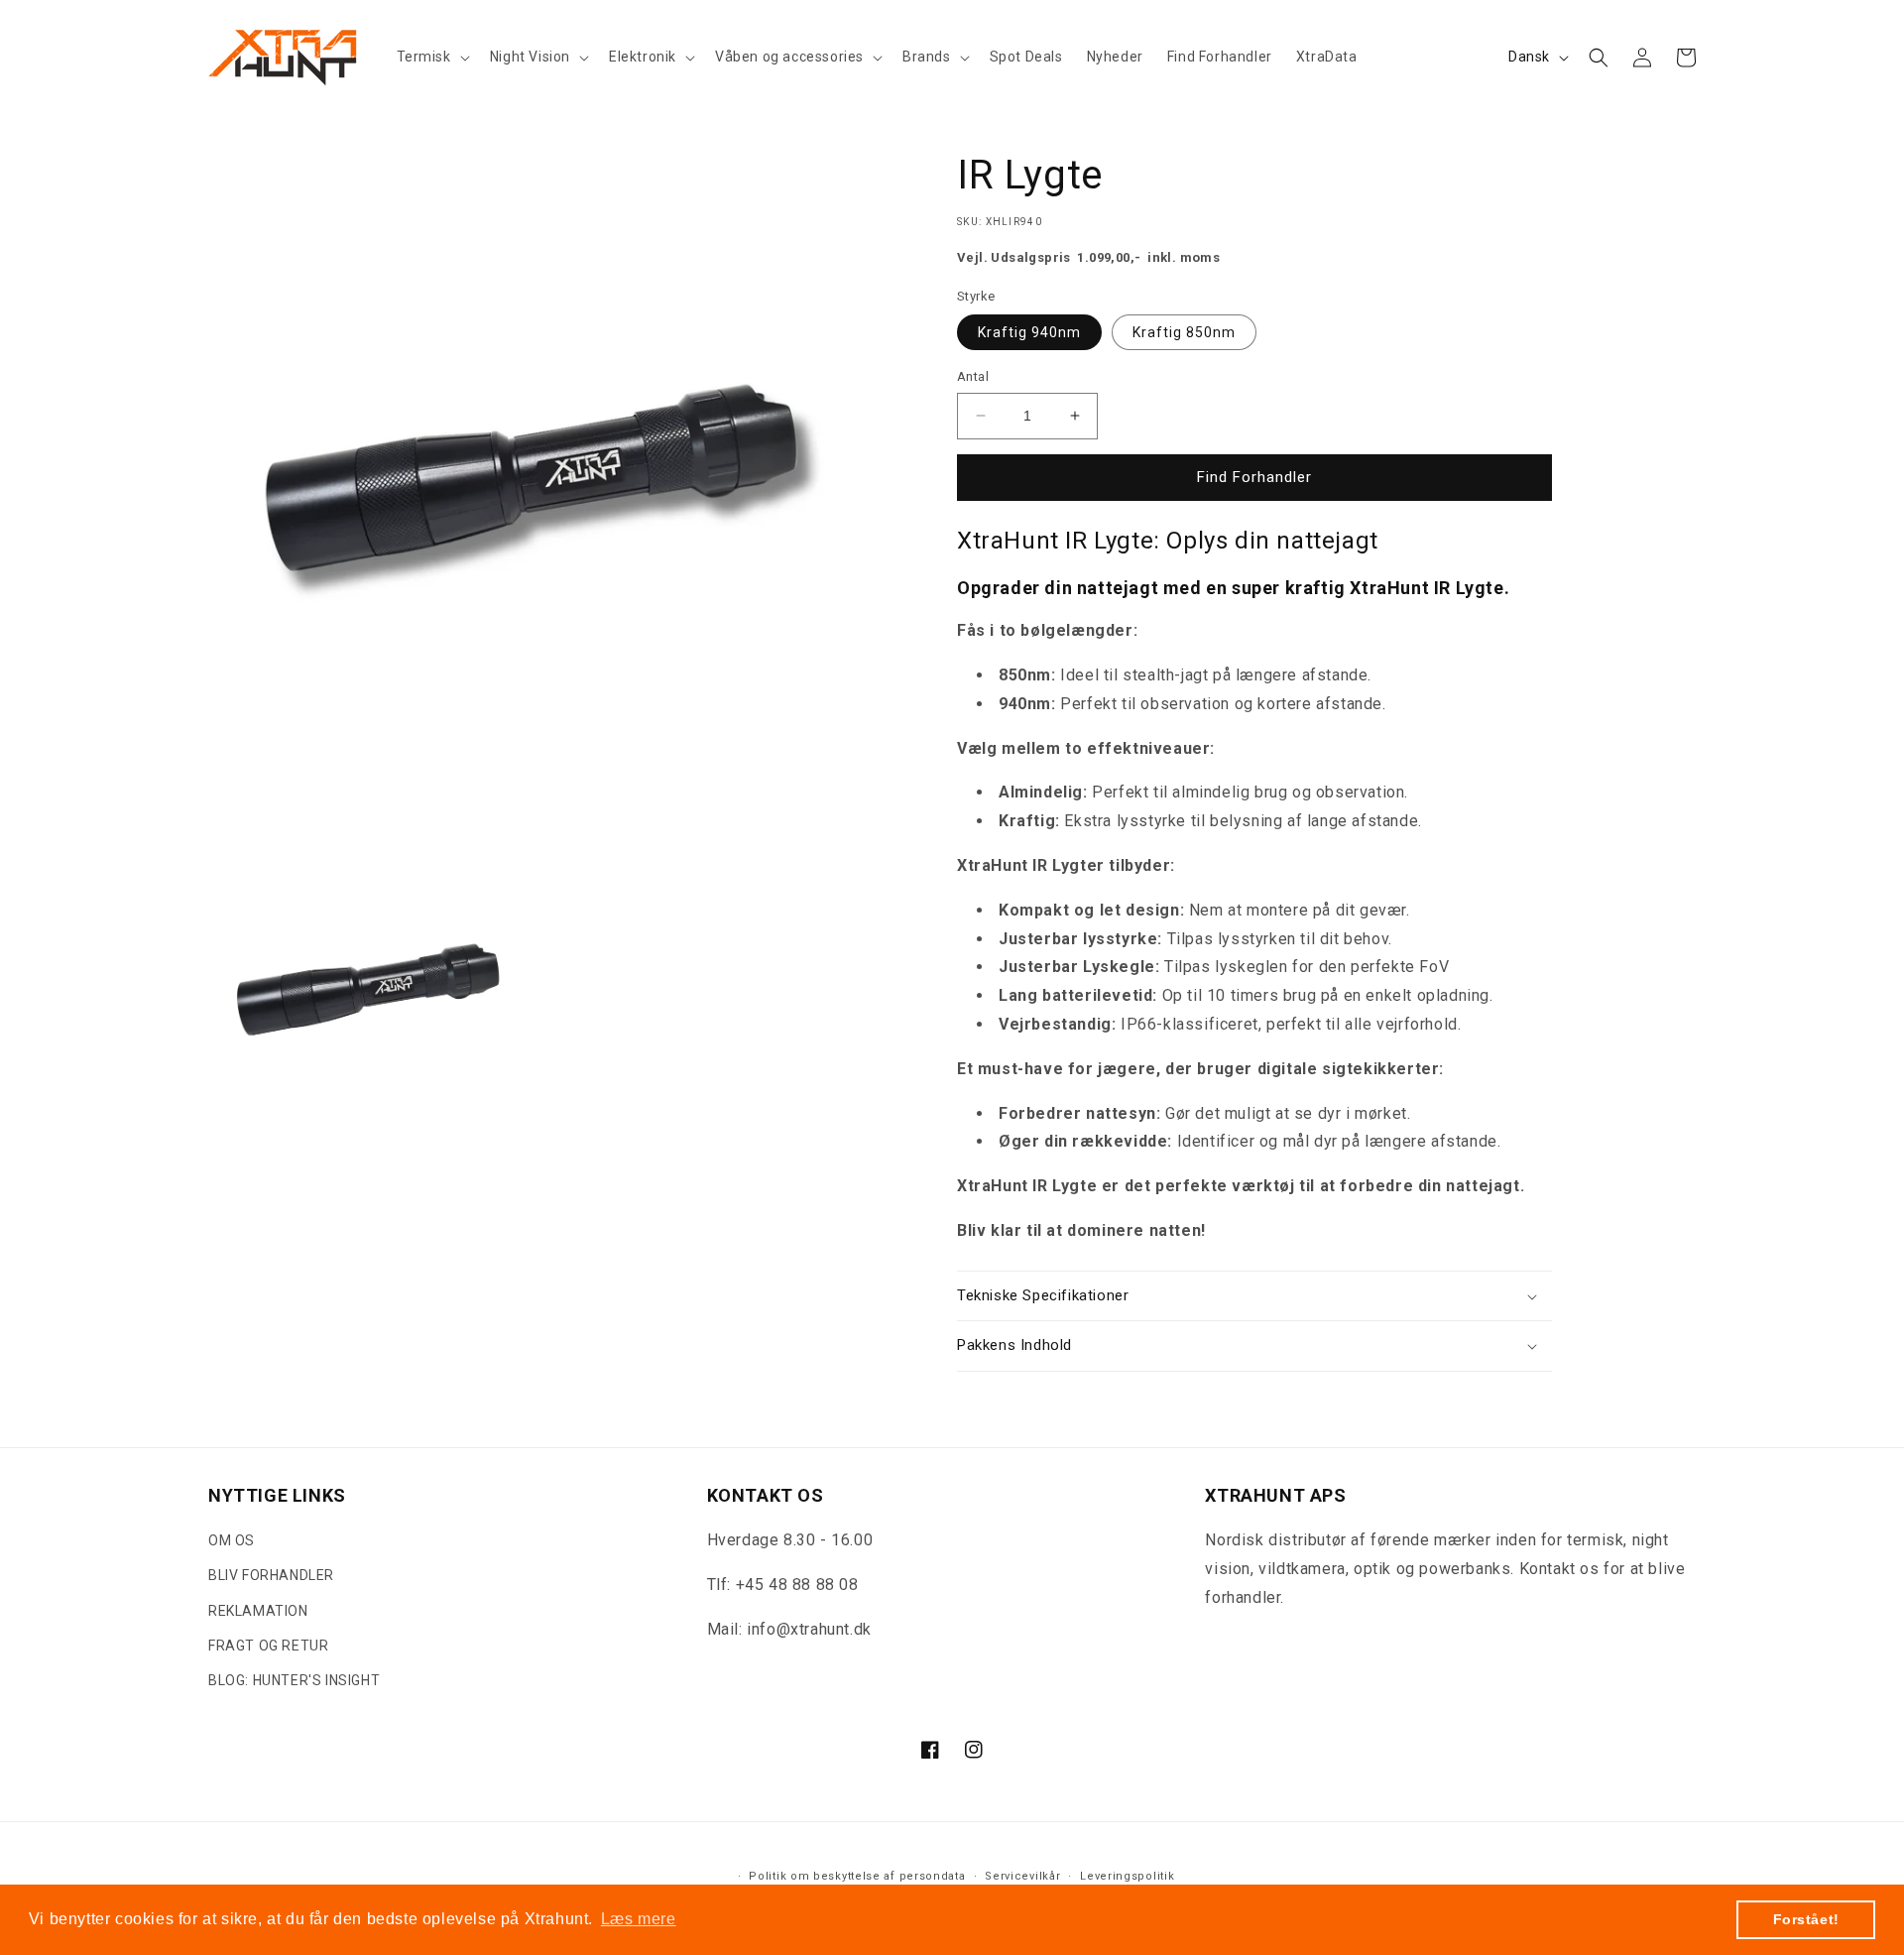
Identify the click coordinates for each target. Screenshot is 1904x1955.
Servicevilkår (1022, 1876)
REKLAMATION (258, 1611)
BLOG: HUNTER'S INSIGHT (294, 1680)
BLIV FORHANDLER (271, 1575)
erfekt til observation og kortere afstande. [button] (1229, 704)
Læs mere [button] (639, 1919)
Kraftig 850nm (1184, 332)
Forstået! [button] (1806, 1919)
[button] (431, 57)
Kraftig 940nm (1029, 332)
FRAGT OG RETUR (268, 1646)
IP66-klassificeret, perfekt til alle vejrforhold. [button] (1291, 1024)
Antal (973, 376)
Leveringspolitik (1127, 1876)
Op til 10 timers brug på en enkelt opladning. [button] (1328, 995)
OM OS (232, 1540)
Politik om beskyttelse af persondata (857, 1876)
